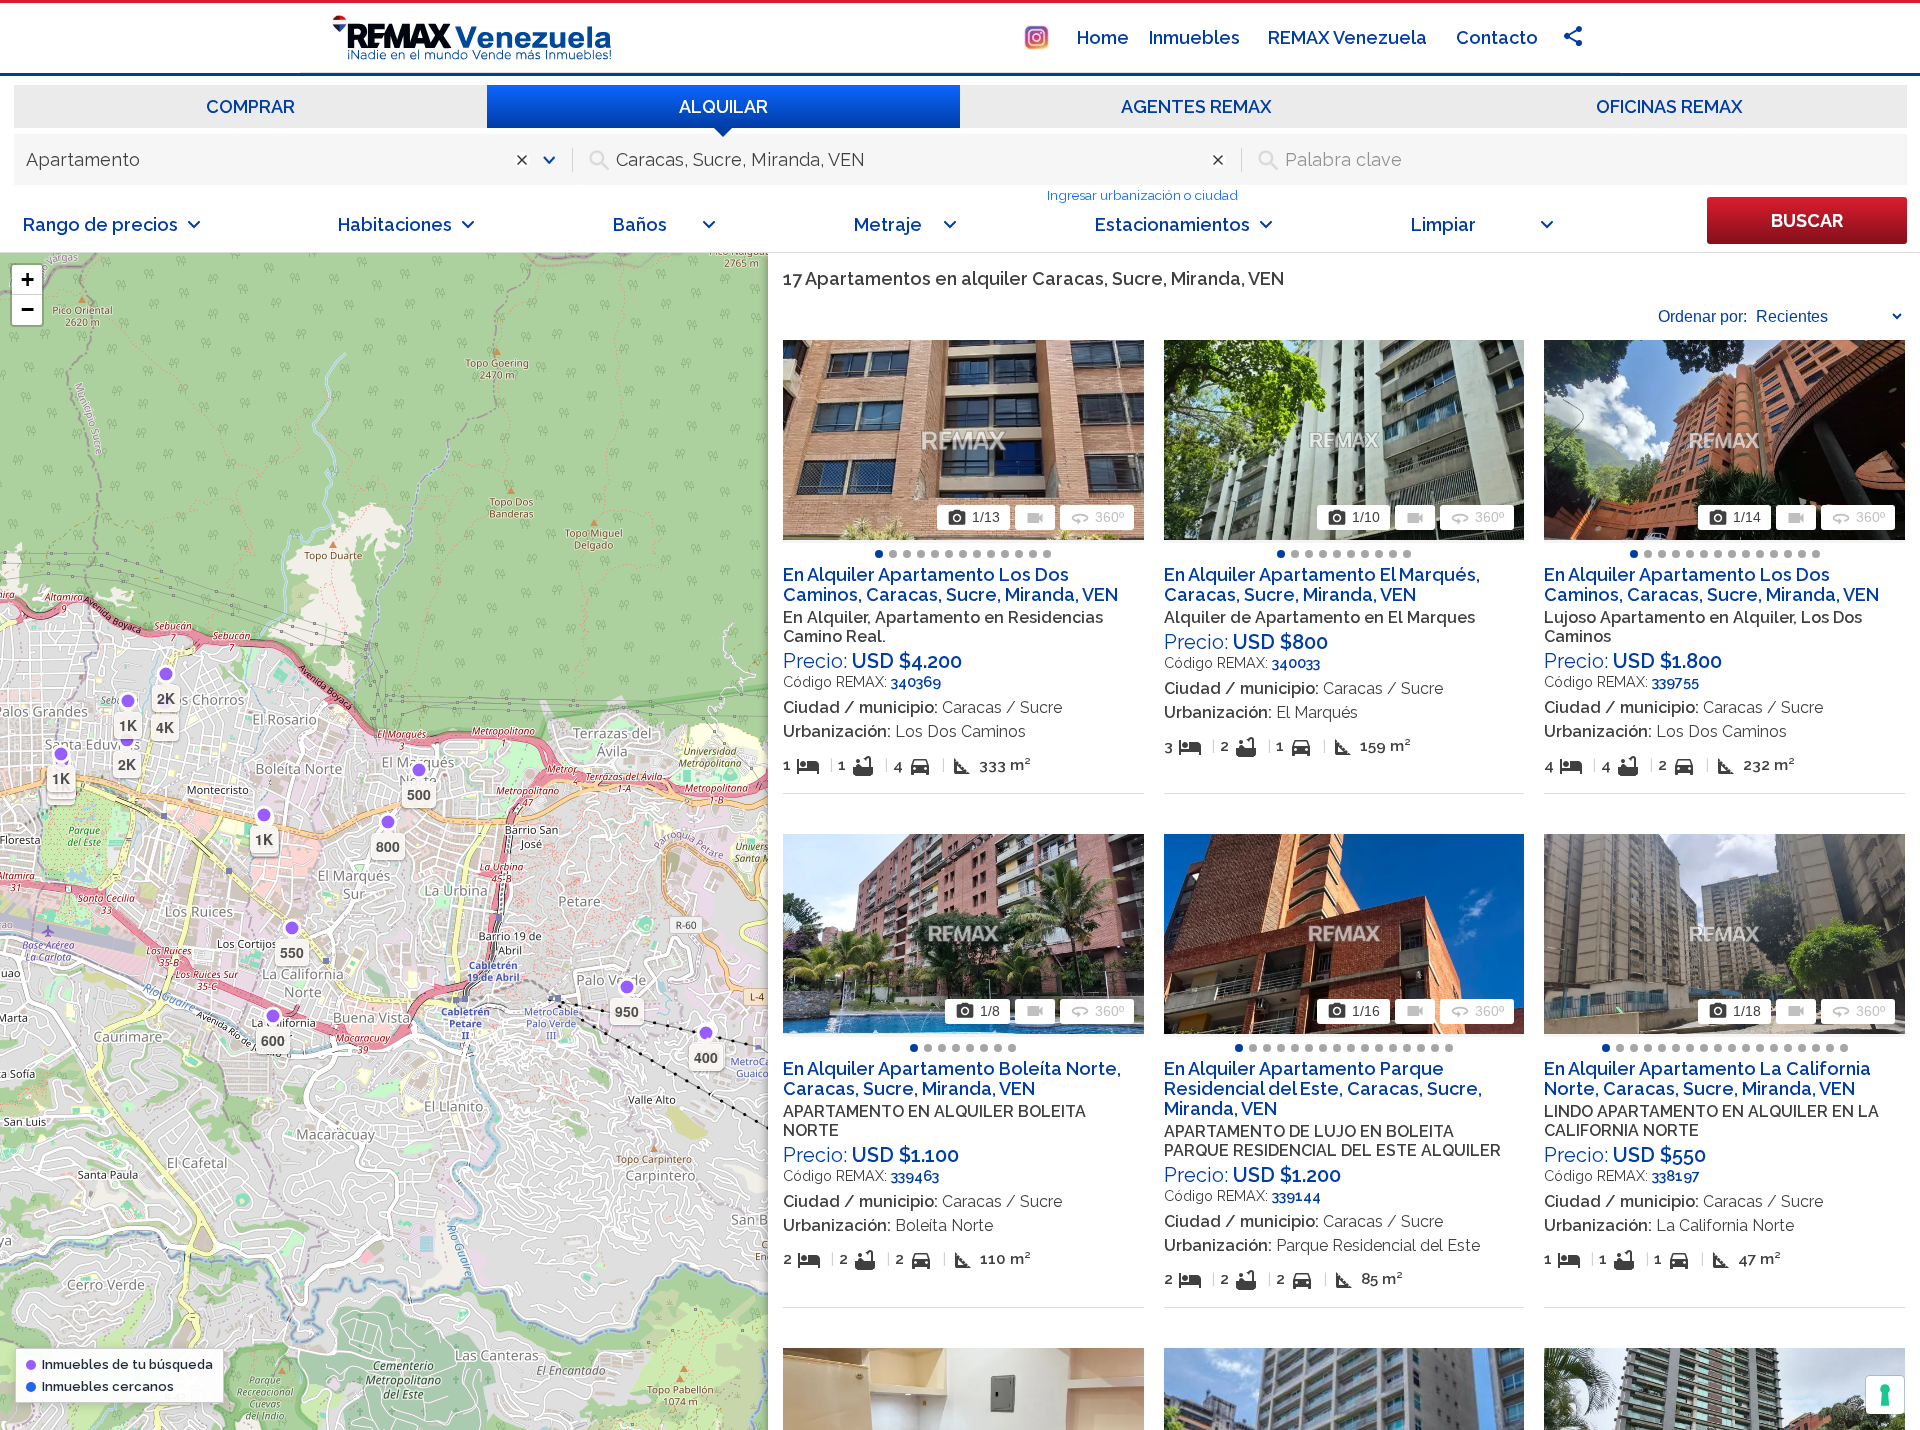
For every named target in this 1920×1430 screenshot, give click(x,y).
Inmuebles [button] (1196, 37)
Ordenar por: (1702, 316)
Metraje (888, 224)
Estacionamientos (1172, 224)
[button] (27, 280)
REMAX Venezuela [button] (1349, 37)
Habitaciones (395, 224)
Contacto (1497, 37)
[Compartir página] (1036, 35)
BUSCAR (1807, 220)
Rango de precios (100, 224)
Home (1103, 37)
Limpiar (1443, 224)
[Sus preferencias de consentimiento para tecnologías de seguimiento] (1885, 1395)
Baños (640, 224)
